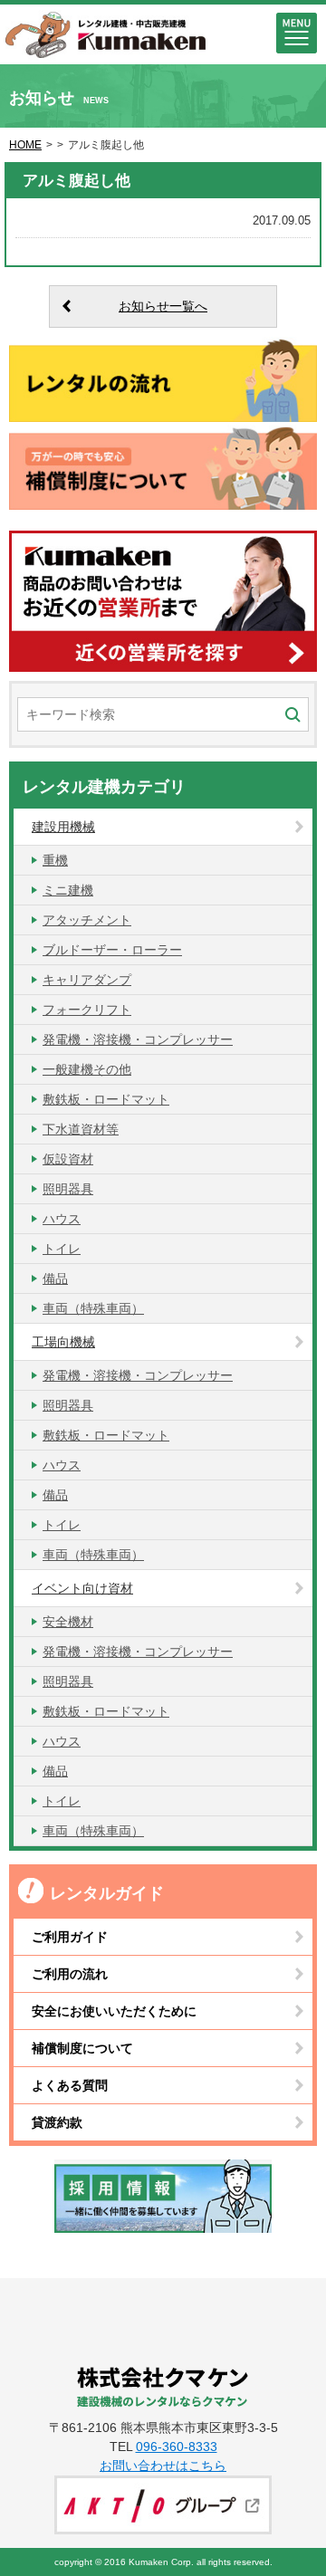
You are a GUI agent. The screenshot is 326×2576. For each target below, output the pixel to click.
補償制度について (82, 2048)
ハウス (62, 1219)
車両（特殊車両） (93, 1308)
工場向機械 (63, 1342)
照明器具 (68, 1189)
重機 (55, 860)
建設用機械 (63, 827)
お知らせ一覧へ (163, 306)
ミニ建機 (68, 890)
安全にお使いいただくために (114, 2011)
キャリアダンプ (87, 980)
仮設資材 (68, 1159)
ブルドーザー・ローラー (112, 950)
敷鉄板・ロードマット (106, 1099)
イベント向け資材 (82, 1588)
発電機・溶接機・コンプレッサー (138, 1039)
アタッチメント (87, 920)
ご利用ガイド (70, 1937)
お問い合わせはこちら (163, 2466)
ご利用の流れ (70, 1974)
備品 (55, 1278)
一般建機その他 (87, 1069)
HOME (25, 145)
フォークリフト (87, 1010)
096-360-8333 (177, 2447)
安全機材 (68, 1622)
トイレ (62, 1249)
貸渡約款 (57, 2122)
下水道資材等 (81, 1129)
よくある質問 (70, 2085)
